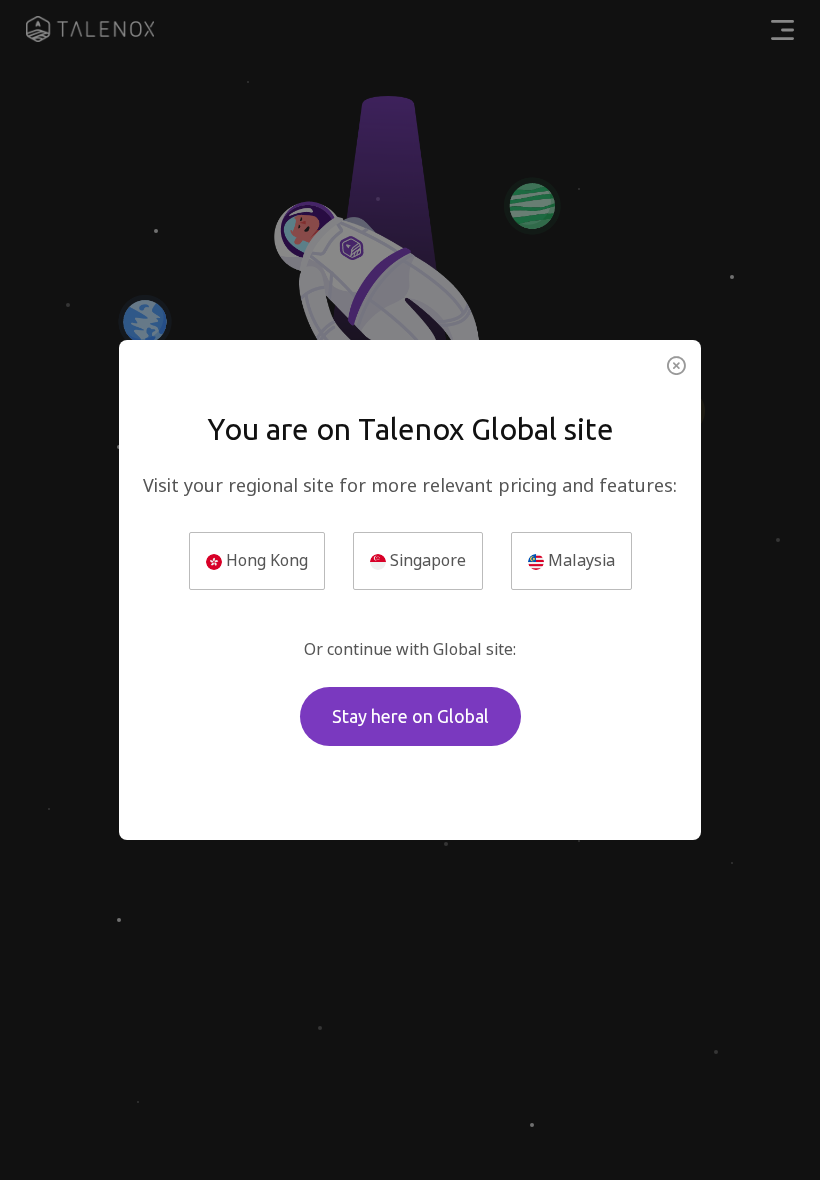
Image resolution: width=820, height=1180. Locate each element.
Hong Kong (265, 560)
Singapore (426, 560)
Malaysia (579, 560)
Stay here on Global (410, 716)
